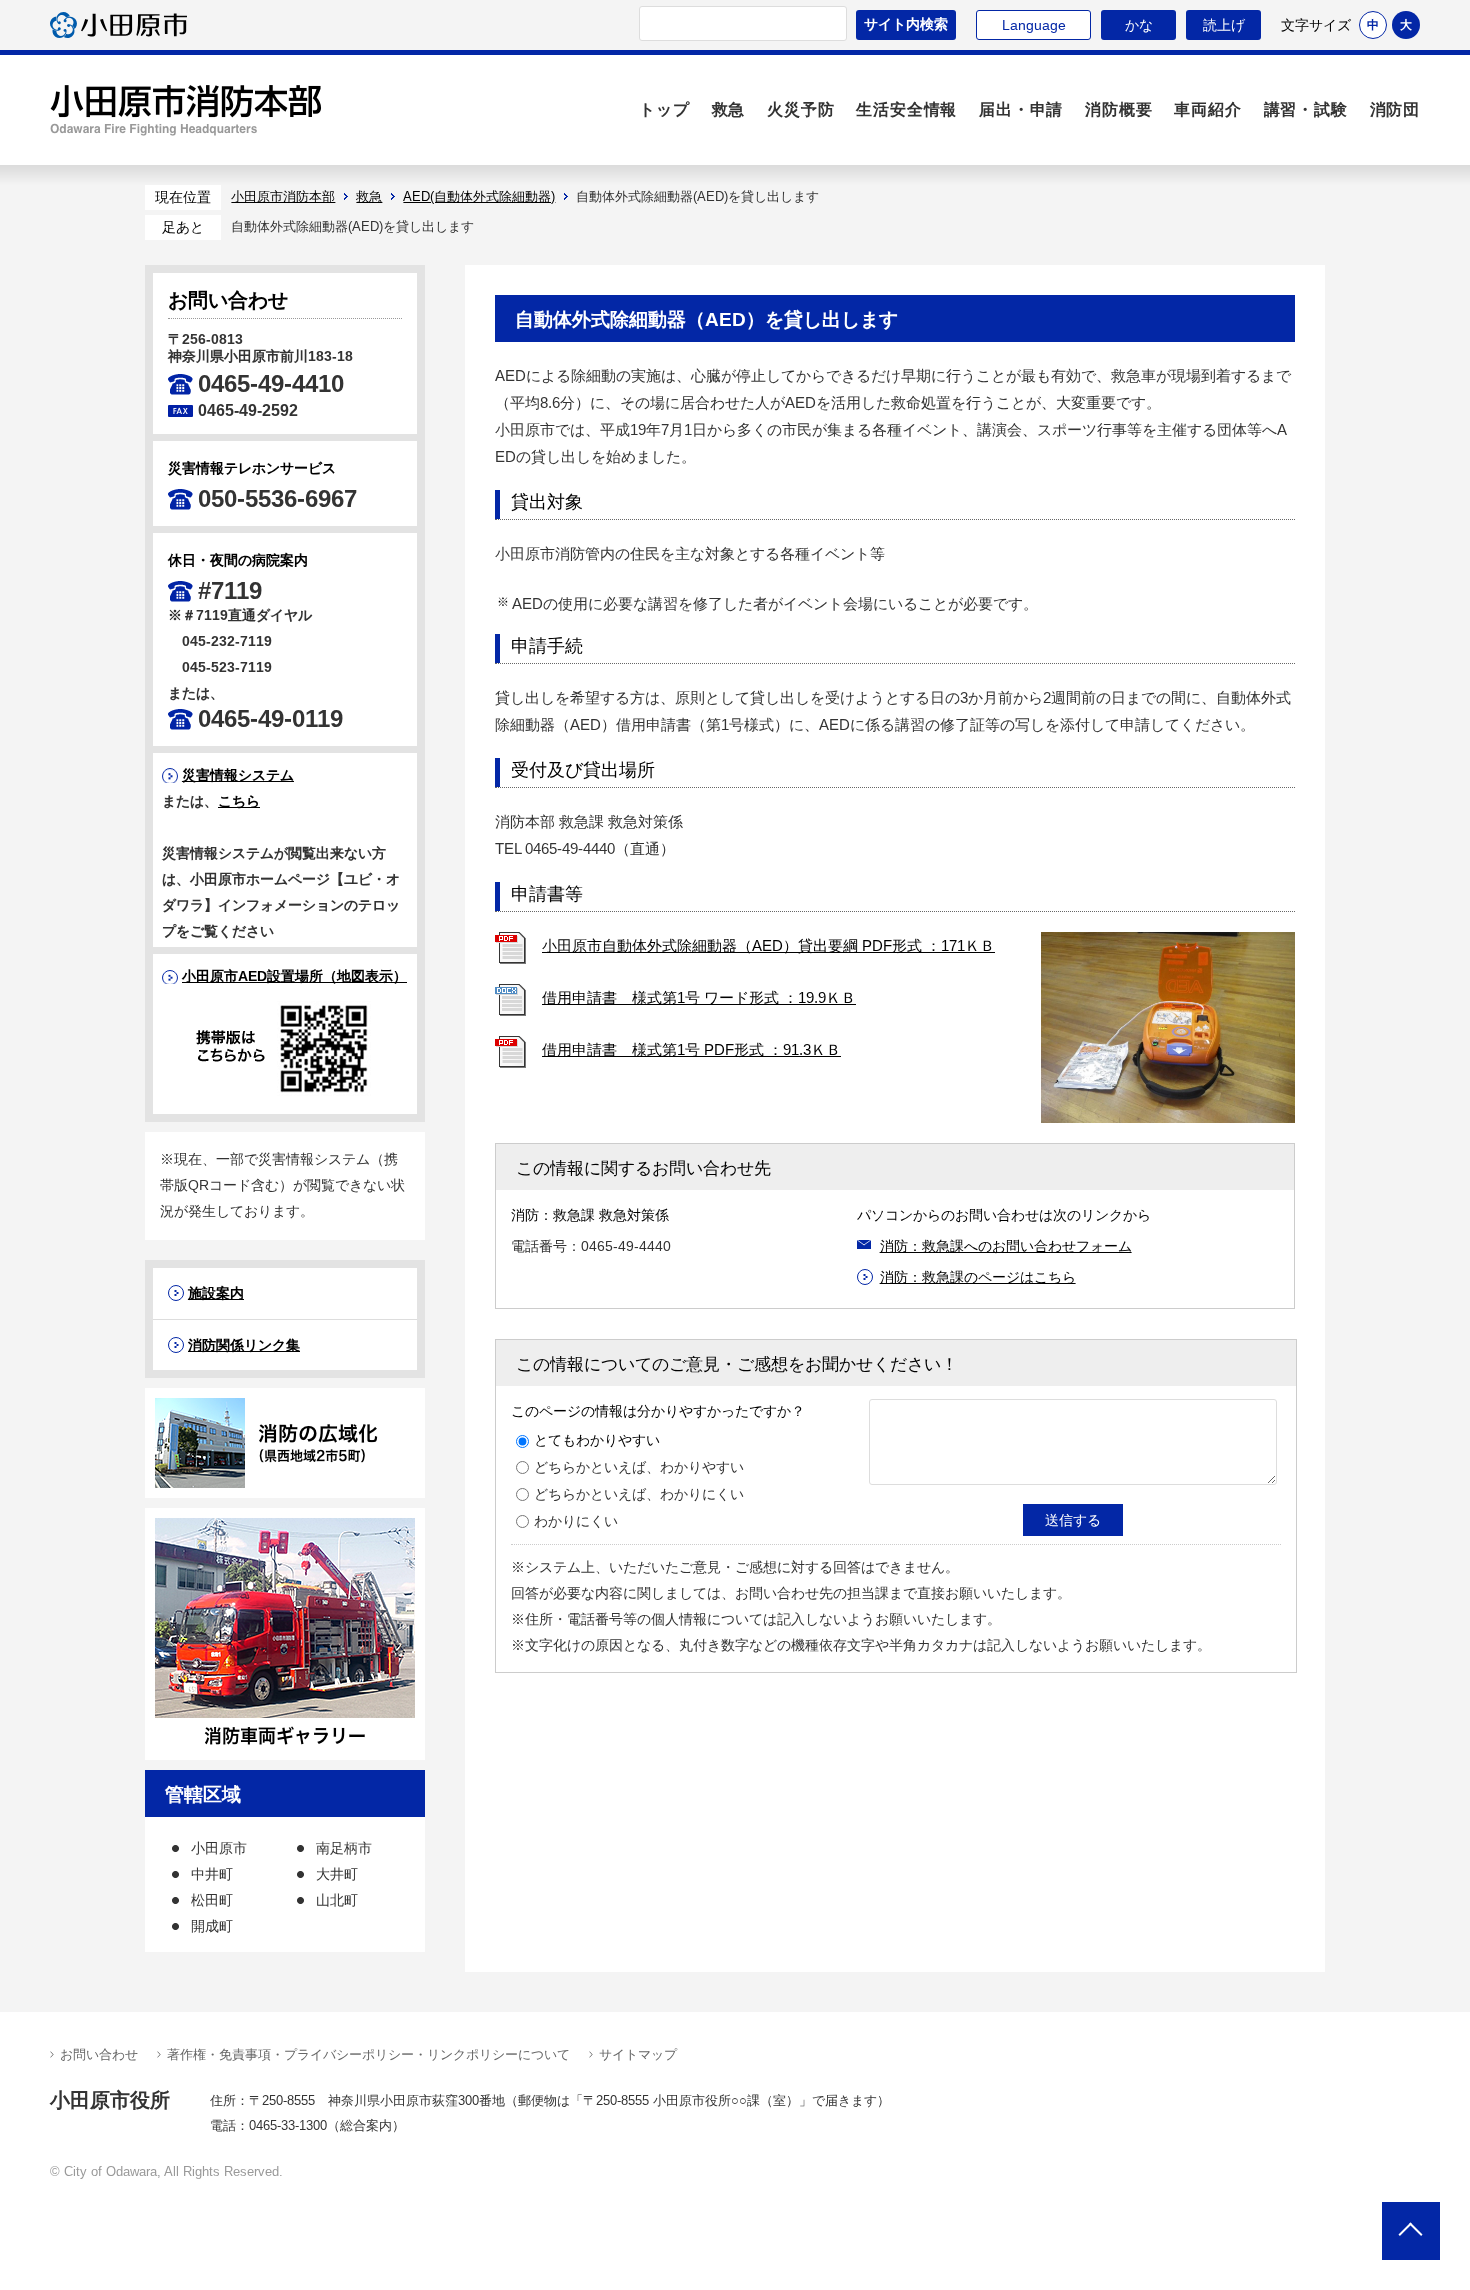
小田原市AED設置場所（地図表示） (294, 976)
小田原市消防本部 (186, 110)
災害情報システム (238, 775)
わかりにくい (576, 1521)
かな (1127, 25)
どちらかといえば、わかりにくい (639, 1494)
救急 (369, 196)
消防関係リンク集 (244, 1345)
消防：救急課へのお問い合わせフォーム (1006, 1246)
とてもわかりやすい (597, 1440)
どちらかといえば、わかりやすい (639, 1467)
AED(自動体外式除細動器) (479, 196)
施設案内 (216, 1293)
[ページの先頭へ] (1411, 2231)
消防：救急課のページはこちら (978, 1277)
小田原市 (118, 25)
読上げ (1224, 25)
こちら (239, 801)
